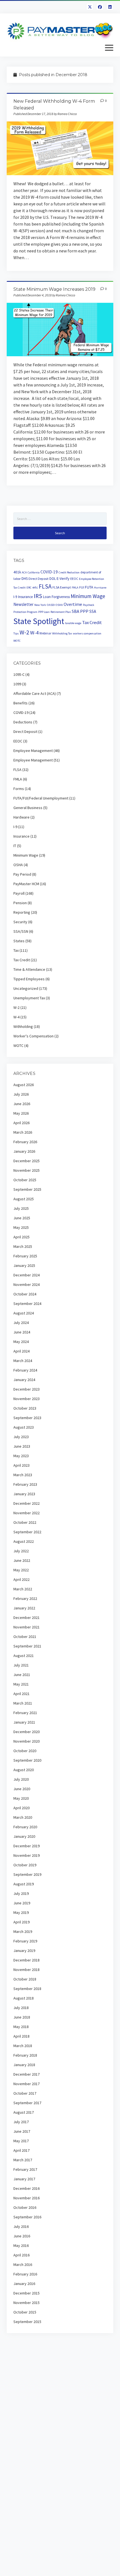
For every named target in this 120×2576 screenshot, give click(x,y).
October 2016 (25, 2207)
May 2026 (21, 1113)
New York (40, 605)
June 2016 (22, 2236)
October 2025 (25, 1180)
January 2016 (24, 2284)
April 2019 (21, 1922)
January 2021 (24, 1722)
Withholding (23, 1026)
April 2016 (21, 2255)
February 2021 (25, 1713)
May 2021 (21, 1684)
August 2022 (24, 1541)
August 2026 (24, 1085)
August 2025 (24, 1199)
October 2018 (25, 1979)
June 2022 (22, 1560)
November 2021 (27, 1627)
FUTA (89, 587)
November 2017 (27, 2084)
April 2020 (21, 1808)
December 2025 (27, 1161)
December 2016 (27, 2188)
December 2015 (27, 2293)
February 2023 (25, 1484)
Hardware (21, 817)
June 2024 (22, 1332)
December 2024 (27, 1275)
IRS (38, 596)
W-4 (34, 633)
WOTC (17, 641)
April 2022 (21, 1579)
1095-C (19, 674)
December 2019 (27, 1846)
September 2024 (27, 1304)
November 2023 (27, 1399)
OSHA (59, 605)
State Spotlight (39, 621)
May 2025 (21, 1227)
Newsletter (23, 604)
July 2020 (21, 1779)
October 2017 (25, 2093)
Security (20, 922)
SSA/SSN (21, 931)
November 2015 (27, 2303)
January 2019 (24, 1951)
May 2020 (21, 1798)
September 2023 (27, 1418)
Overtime (73, 604)
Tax (16, 950)
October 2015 (25, 2312)
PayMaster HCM (26, 884)
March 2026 (23, 1132)
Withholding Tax (62, 633)
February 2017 (25, 2169)
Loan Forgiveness (56, 597)
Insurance (26, 597)
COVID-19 (49, 572)
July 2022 (21, 1551)
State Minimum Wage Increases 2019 (54, 289)
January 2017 (24, 2179)
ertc (35, 587)
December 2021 (27, 1618)
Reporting (22, 912)
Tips (16, 633)
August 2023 (24, 1427)
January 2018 (24, 2065)
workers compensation (87, 633)
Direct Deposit (39, 579)
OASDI (51, 605)
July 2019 (21, 1893)
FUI (82, 587)
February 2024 (25, 1370)
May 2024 (21, 1342)
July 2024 (21, 1323)
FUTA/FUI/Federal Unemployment (41, 798)
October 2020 (25, 1751)
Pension (20, 903)
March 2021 (23, 1703)
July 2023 (21, 1437)
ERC (29, 588)
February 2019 (25, 1941)
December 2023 (27, 1389)
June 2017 (22, 2131)
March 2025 (23, 1246)
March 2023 (23, 1475)
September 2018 (27, 1989)
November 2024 (27, 1285)
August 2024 (24, 1313)
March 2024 (23, 1361)
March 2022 (23, 1589)
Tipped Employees (29, 979)
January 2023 (24, 1494)
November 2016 (27, 2198)
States (19, 941)
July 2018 (21, 2008)
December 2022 (27, 1503)
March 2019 (23, 1932)
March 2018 (23, 2046)
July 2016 (21, 2226)
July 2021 (21, 1665)
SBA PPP (80, 611)
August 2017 (24, 2112)
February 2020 (25, 1827)
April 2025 (21, 1237)
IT (15, 846)
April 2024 (21, 1351)
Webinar (45, 633)
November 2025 (27, 1170)
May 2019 (21, 1912)
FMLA (75, 588)
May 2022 (21, 1570)
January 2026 (24, 1151)
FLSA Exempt (62, 587)
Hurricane (100, 588)
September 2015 (27, 2322)
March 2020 (23, 1817)
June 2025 (22, 1218)
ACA (24, 572)
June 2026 (22, 1104)
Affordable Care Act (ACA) (35, 693)
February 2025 (25, 1256)
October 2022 (25, 1522)
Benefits (21, 703)
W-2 (24, 632)
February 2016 (25, 2274)
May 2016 (21, 2245)
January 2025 (24, 1265)
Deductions (23, 722)
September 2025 (27, 1189)
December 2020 (27, 1732)
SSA (93, 611)
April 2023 (21, 1465)
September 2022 (27, 1532)
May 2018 (21, 2027)
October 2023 (25, 1408)
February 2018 (25, 2055)
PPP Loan (44, 612)
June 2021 (22, 1675)
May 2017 (21, 2141)
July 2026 (21, 1094)
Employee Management (33, 751)
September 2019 (27, 1874)
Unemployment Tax (29, 998)
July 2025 (21, 1208)
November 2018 (27, 1970)
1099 (17, 684)
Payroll (19, 893)
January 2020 (24, 1836)
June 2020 (22, 1789)
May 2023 (21, 1456)
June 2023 (22, 1446)
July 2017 (21, 2122)
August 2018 (24, 1998)
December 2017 (27, 2074)
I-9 (15, 597)
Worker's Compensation (33, 1036)
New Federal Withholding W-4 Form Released (60, 148)
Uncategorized (26, 988)
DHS (25, 579)
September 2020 (27, 1760)
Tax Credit (92, 623)
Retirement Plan (61, 612)
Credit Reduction (69, 572)
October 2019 (25, 1865)
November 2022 (27, 1513)
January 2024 (24, 1380)
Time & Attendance (29, 969)
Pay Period (22, 874)
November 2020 (27, 1741)
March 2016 (23, 2265)
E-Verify (63, 578)
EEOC (74, 579)
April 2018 (21, 2036)
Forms (19, 789)
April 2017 (21, 2150)
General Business (28, 808)
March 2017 (23, 2160)
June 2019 (22, 1903)
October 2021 (25, 1637)
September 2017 (27, 2103)
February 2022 (25, 1598)
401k (17, 572)
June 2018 (22, 2017)
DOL (53, 579)
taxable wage (73, 623)
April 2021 (21, 1694)
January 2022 (24, 1608)
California (34, 572)
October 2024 (25, 1294)
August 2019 (24, 1884)
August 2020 (24, 1770)
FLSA (45, 586)
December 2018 (27, 1960)
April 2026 (21, 1123)
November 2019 (27, 1855)
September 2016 (27, 2217)
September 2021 (27, 1646)
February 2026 (25, 1142)
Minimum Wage (88, 596)
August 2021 (24, 1656)
